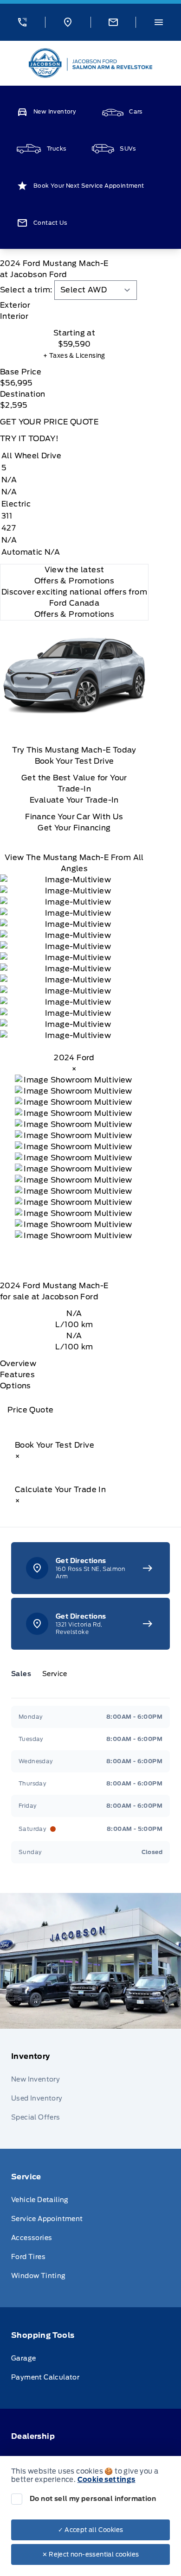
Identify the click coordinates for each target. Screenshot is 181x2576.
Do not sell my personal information (93, 2499)
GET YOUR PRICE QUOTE (49, 422)
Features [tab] (17, 1375)
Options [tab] (16, 1386)
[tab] (74, 305)
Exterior (15, 305)
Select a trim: (26, 290)
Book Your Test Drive (74, 761)
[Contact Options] (113, 22)
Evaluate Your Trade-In (74, 800)
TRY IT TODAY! (29, 439)
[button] (23, 22)
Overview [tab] (18, 1364)
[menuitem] (90, 2089)
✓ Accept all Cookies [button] (91, 2530)
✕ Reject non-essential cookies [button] (91, 2554)
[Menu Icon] (159, 22)
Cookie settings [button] (107, 2480)
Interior (14, 316)
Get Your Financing (74, 828)
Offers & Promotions (74, 614)
